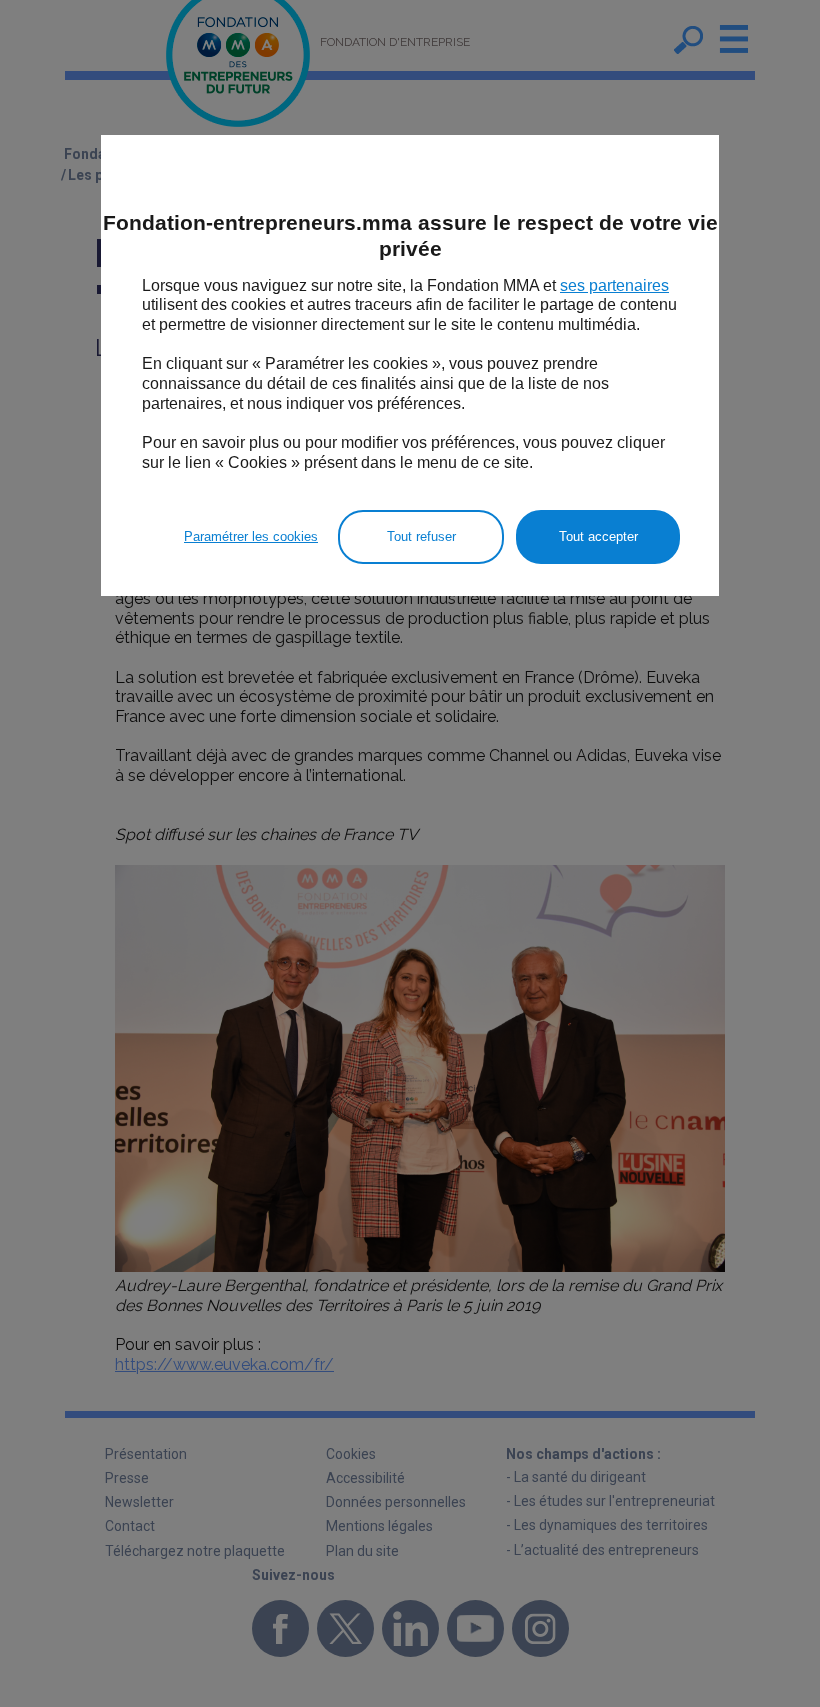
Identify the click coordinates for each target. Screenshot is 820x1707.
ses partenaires (614, 285)
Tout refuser (421, 536)
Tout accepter (598, 536)
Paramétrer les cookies (251, 536)
